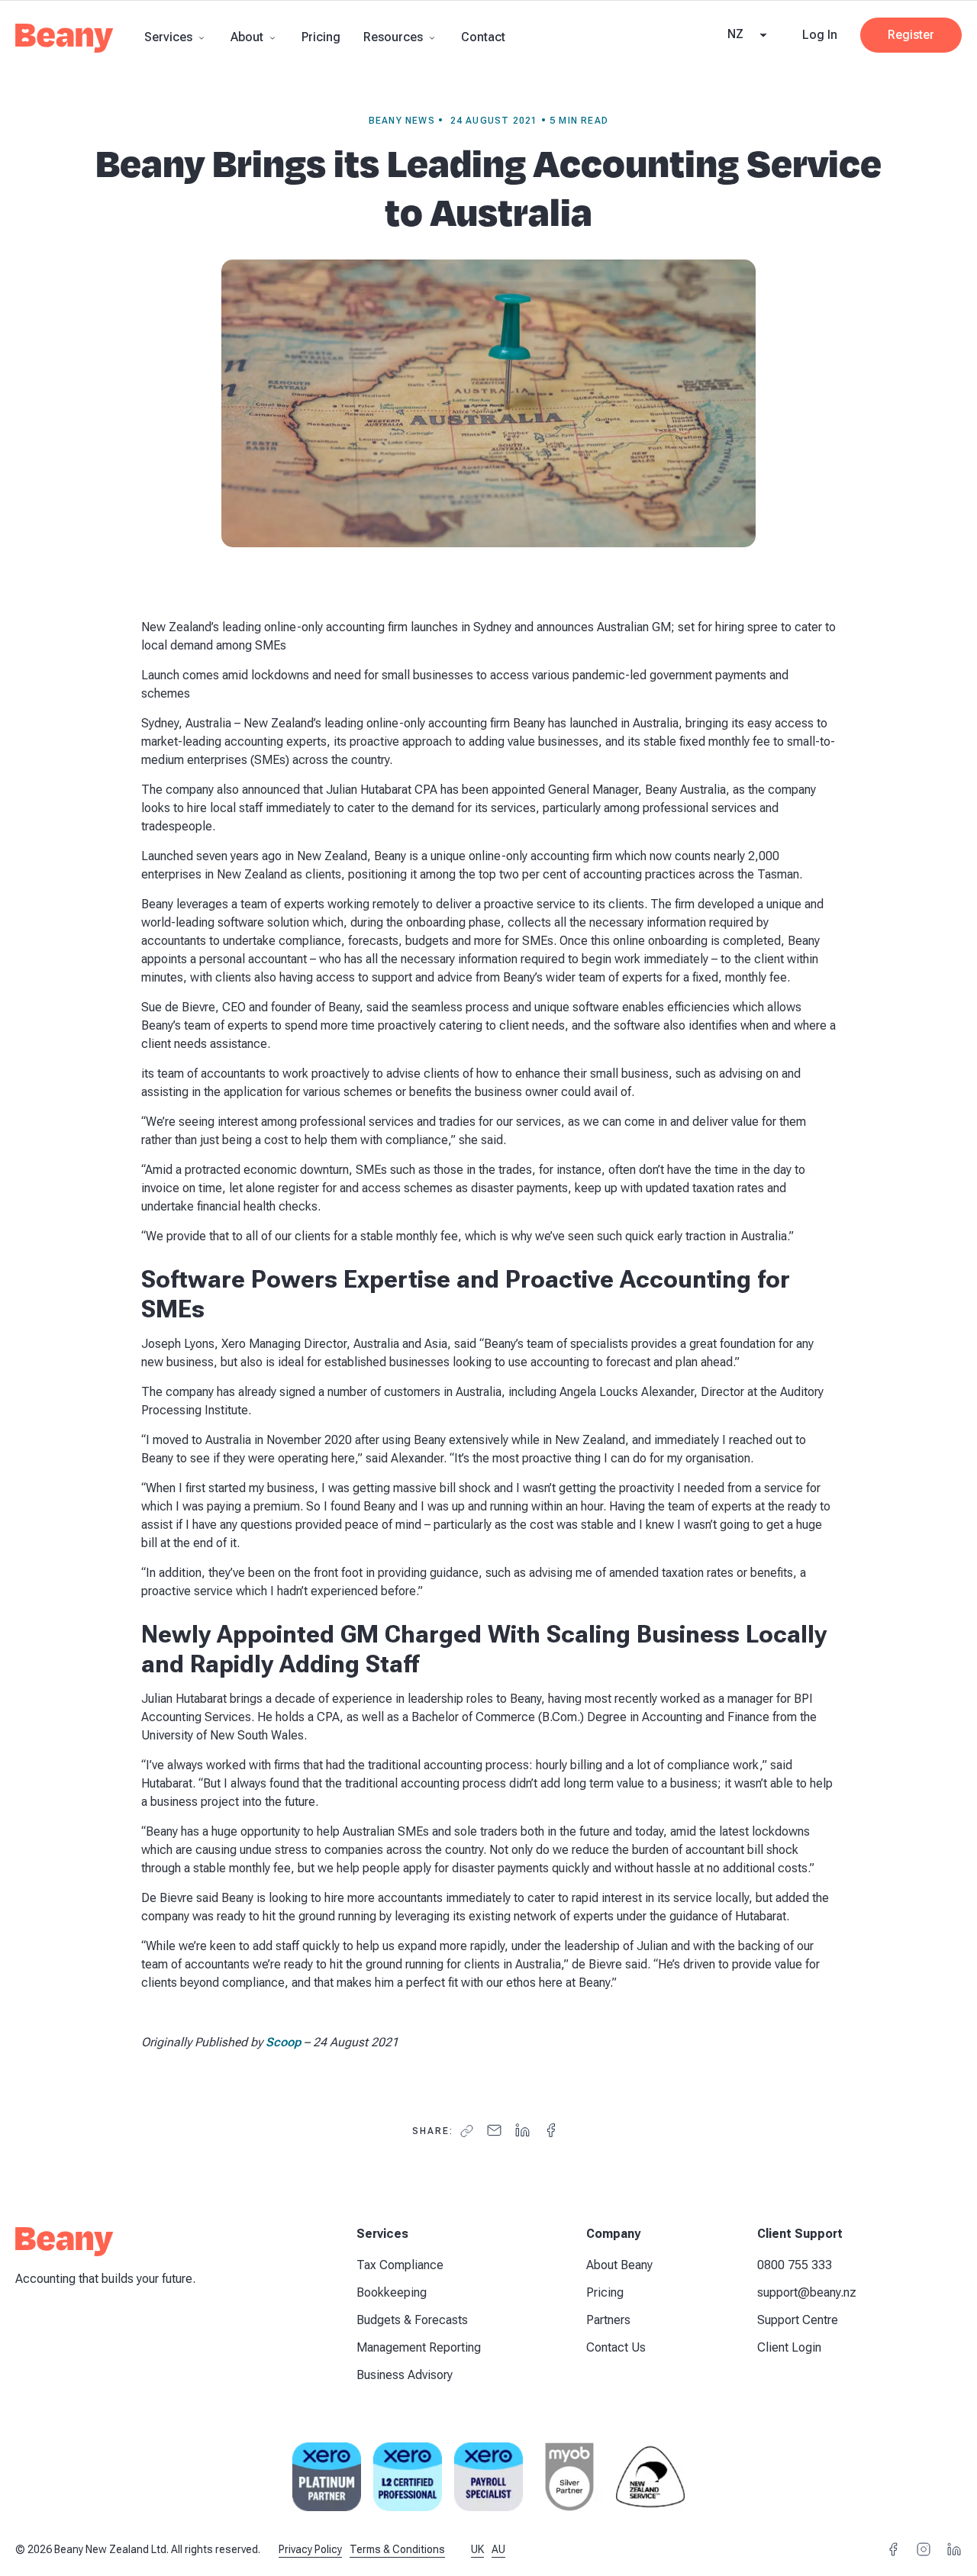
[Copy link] (467, 2131)
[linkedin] (522, 2131)
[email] (494, 2131)
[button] (176, 37)
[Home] (64, 43)
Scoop (283, 2042)
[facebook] (551, 2131)
